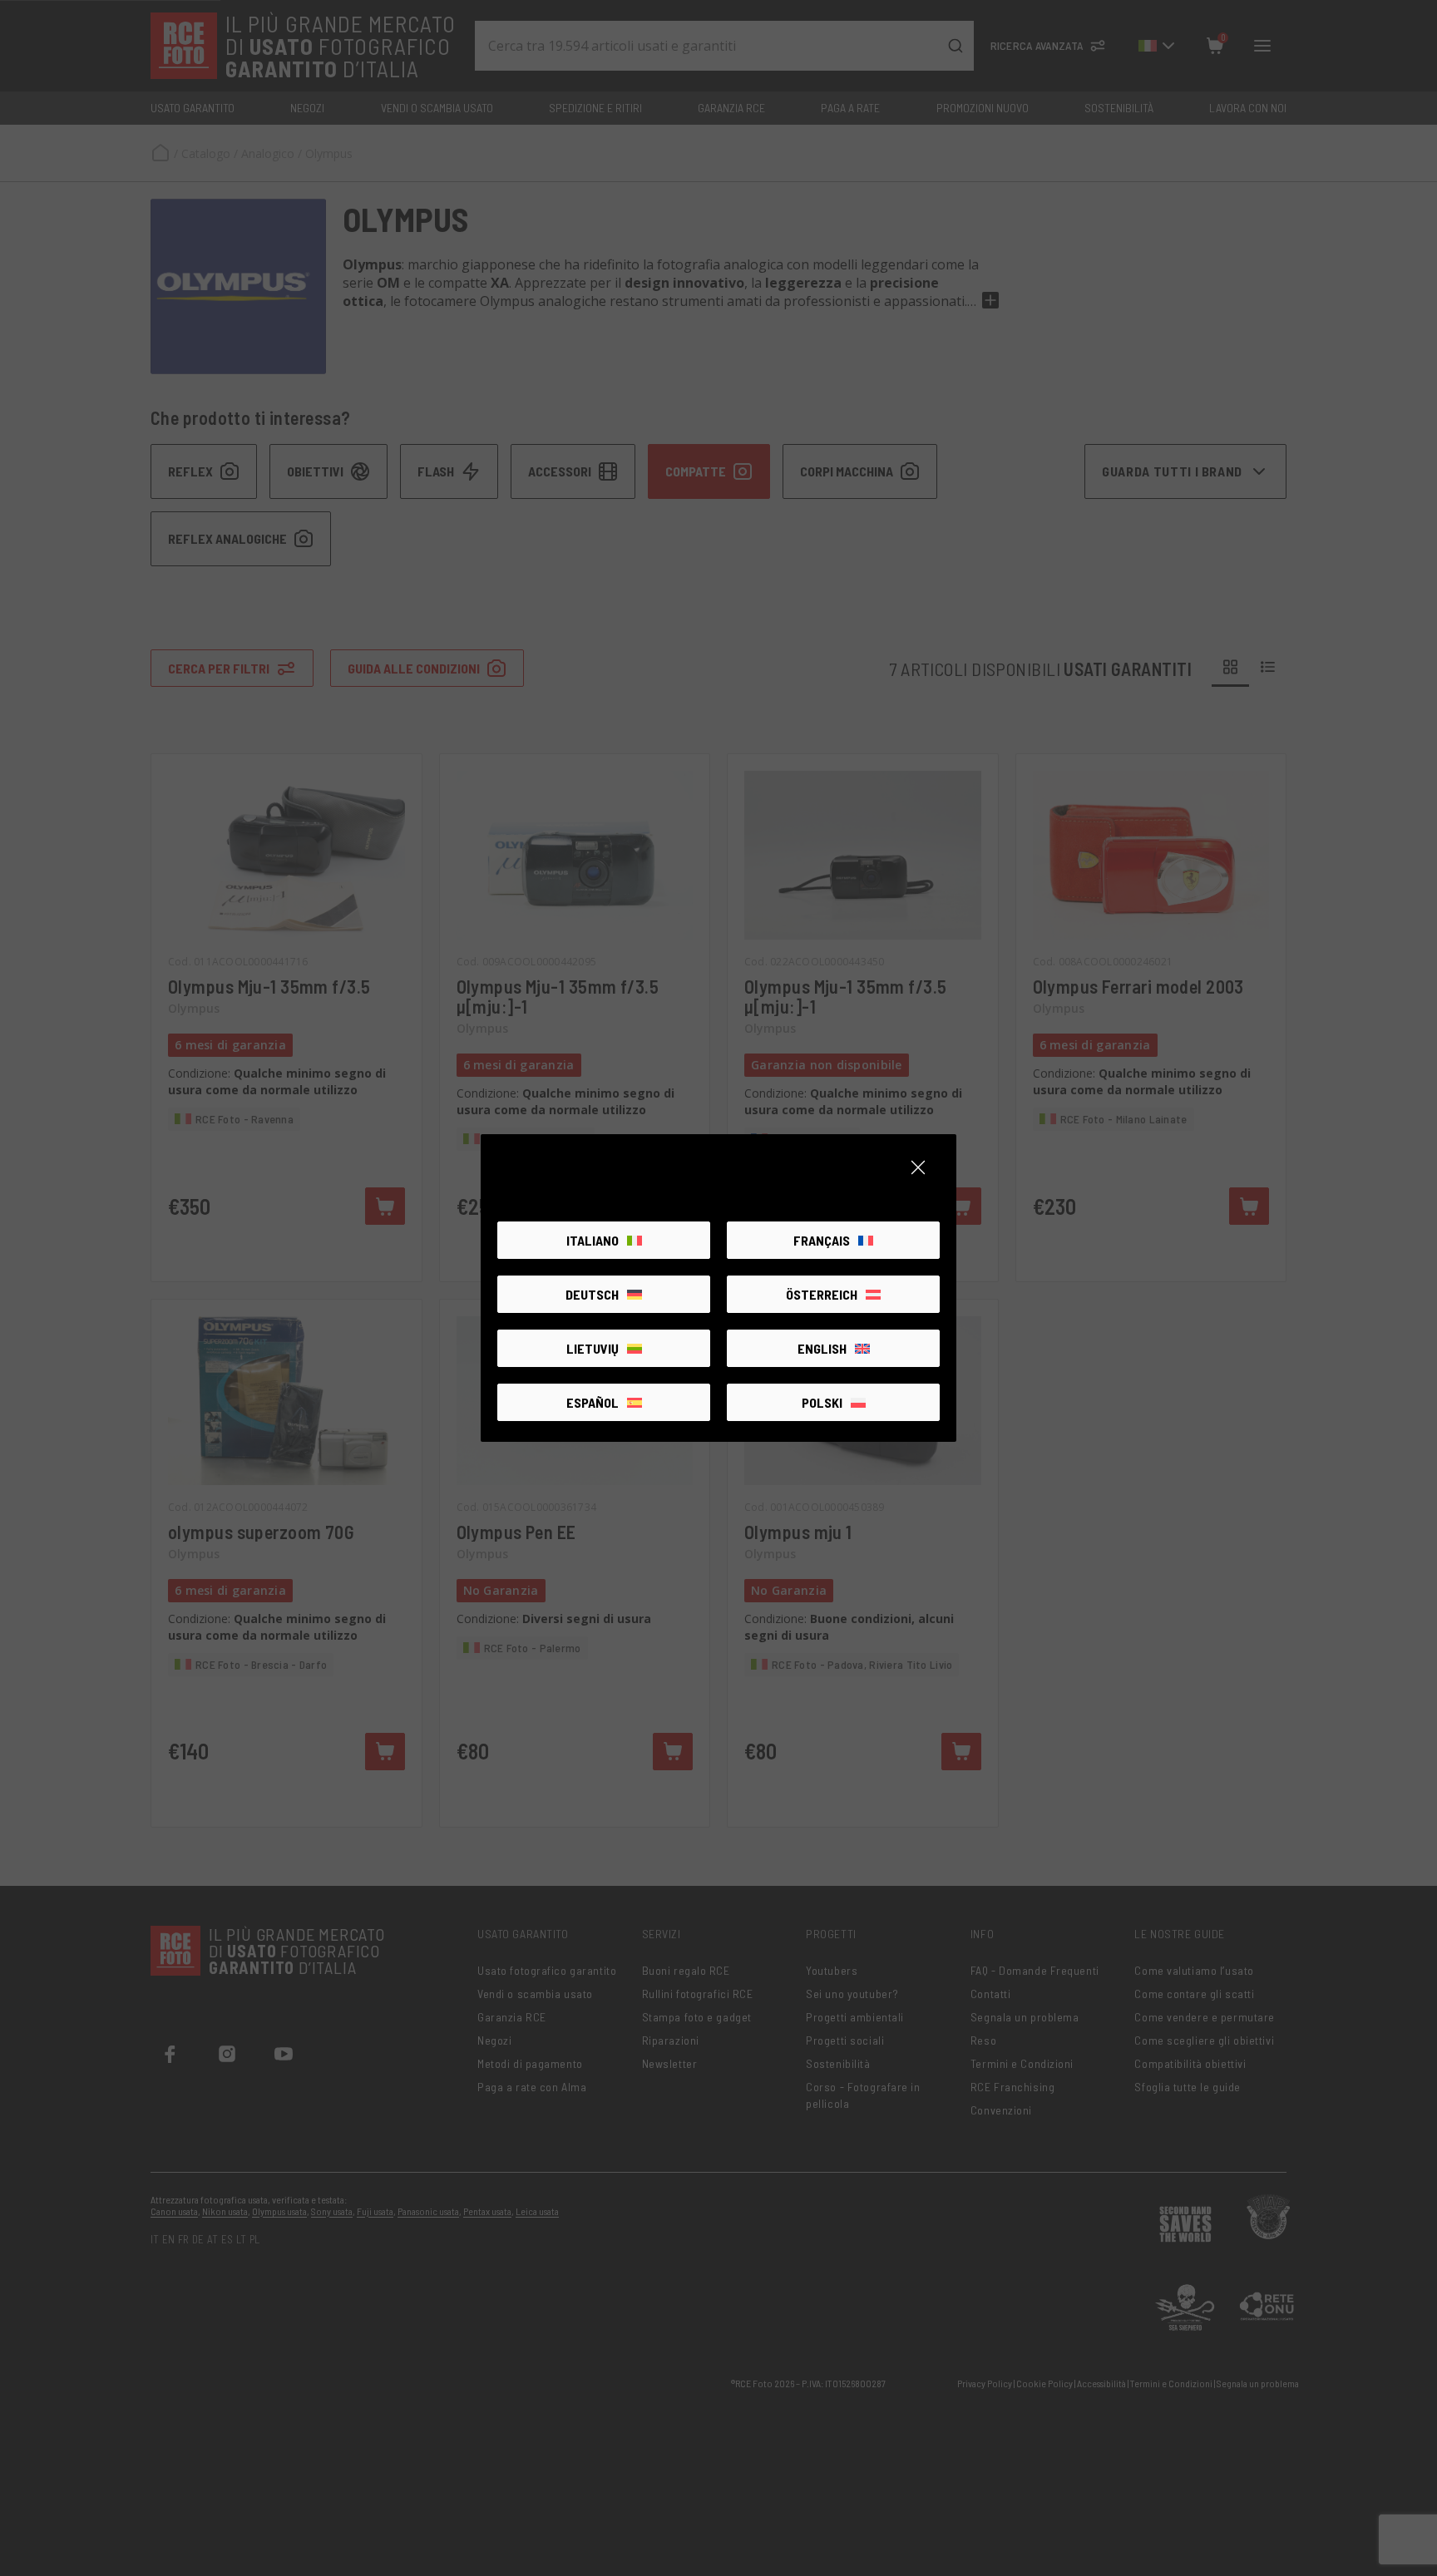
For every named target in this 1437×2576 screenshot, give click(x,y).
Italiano (593, 1240)
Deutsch (592, 1294)
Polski (822, 1402)
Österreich (822, 1294)
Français (822, 1240)
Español (593, 1402)
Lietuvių (593, 1348)
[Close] (918, 1167)
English (822, 1348)
